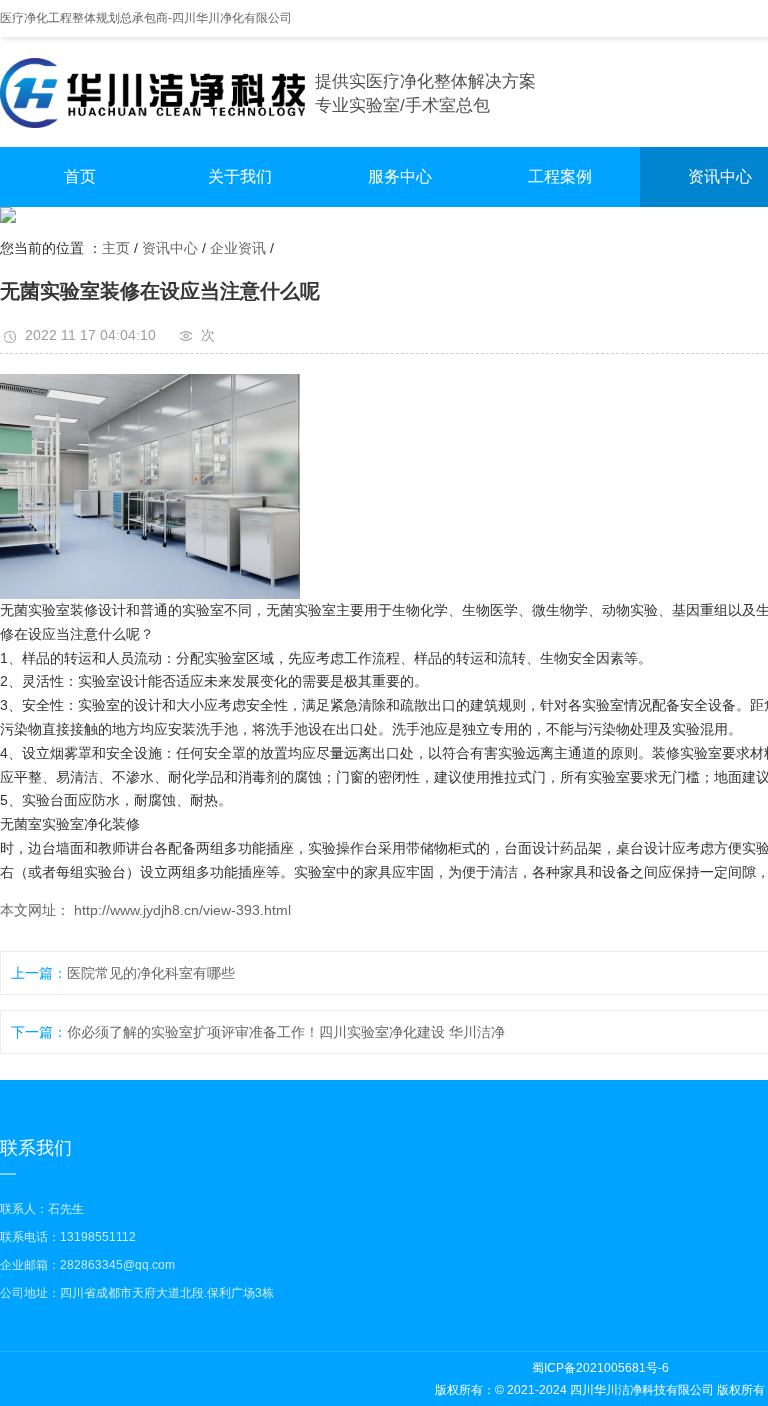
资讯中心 (170, 248)
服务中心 (400, 176)
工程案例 (560, 176)
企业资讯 (238, 248)
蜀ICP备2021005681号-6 (600, 1368)
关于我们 (240, 176)
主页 (116, 248)
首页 (80, 176)
